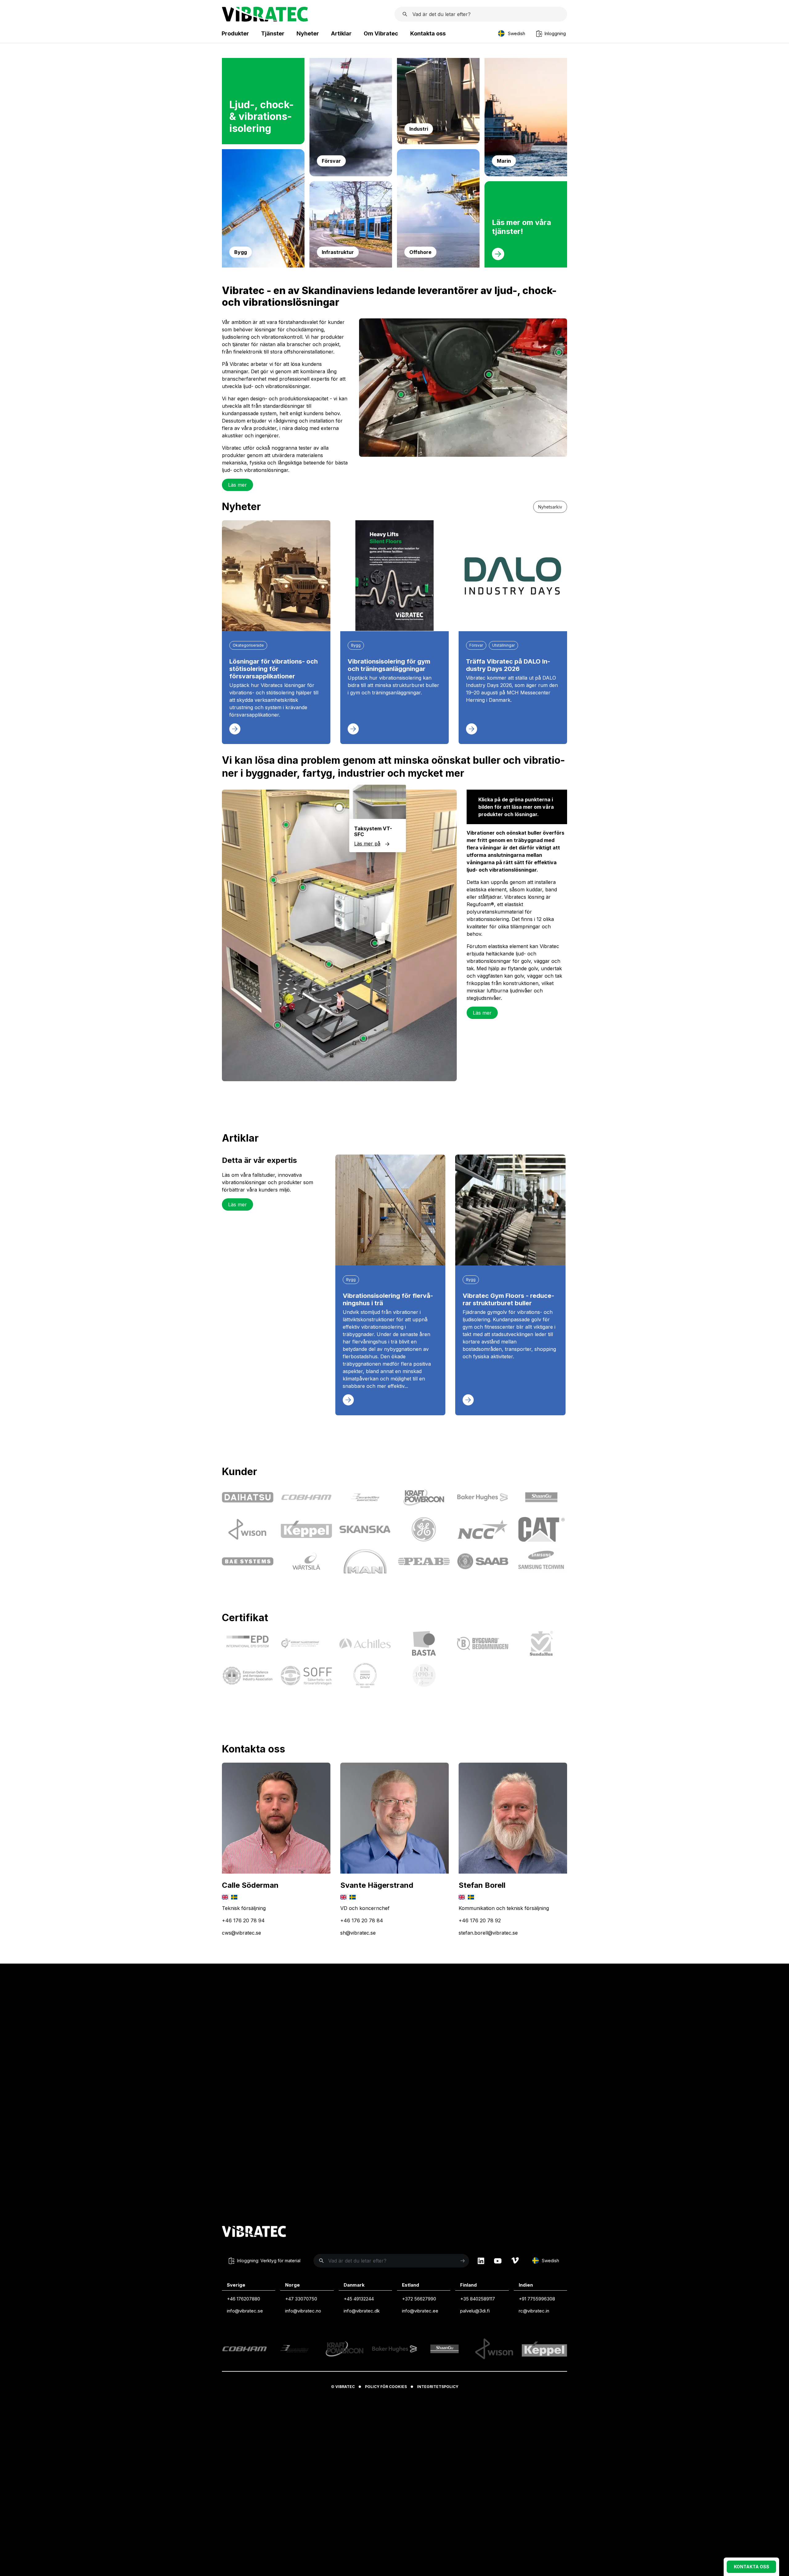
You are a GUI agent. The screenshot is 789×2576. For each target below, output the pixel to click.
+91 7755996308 (537, 2299)
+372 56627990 (419, 2299)
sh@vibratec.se (358, 1933)
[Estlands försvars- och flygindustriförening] (248, 1676)
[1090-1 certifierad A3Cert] (424, 1675)
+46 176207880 (243, 2299)
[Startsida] (265, 20)
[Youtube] (498, 2261)
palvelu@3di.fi (475, 2311)
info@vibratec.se (245, 2311)
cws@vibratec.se (241, 1933)
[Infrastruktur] (351, 266)
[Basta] (424, 1643)
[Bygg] (263, 266)
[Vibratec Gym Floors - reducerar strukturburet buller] (510, 1210)
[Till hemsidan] (254, 2232)
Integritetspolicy (438, 2387)
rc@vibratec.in (534, 2311)
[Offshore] (438, 266)
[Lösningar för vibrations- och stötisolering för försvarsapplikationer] (276, 576)
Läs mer (237, 485)
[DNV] (365, 1675)
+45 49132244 (359, 2299)
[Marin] (526, 174)
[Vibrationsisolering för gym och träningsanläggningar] (394, 576)
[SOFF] (307, 1676)
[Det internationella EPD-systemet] (248, 1643)
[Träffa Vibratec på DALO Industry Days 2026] (513, 576)
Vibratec (345, 2387)
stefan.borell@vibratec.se (488, 1933)
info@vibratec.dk (362, 2311)
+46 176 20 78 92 (480, 1920)
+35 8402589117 (478, 2299)
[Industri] (438, 142)
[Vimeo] (515, 2261)
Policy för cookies (386, 2387)
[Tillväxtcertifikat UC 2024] (307, 1643)
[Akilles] (365, 1644)
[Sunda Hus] (541, 1643)
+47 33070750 (301, 2299)
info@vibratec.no (303, 2311)
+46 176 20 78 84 (362, 1920)
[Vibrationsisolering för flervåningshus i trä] (390, 1210)
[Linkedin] (481, 2261)
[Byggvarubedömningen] (483, 1644)
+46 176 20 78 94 (243, 1920)
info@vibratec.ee (420, 2311)
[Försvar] (351, 174)
